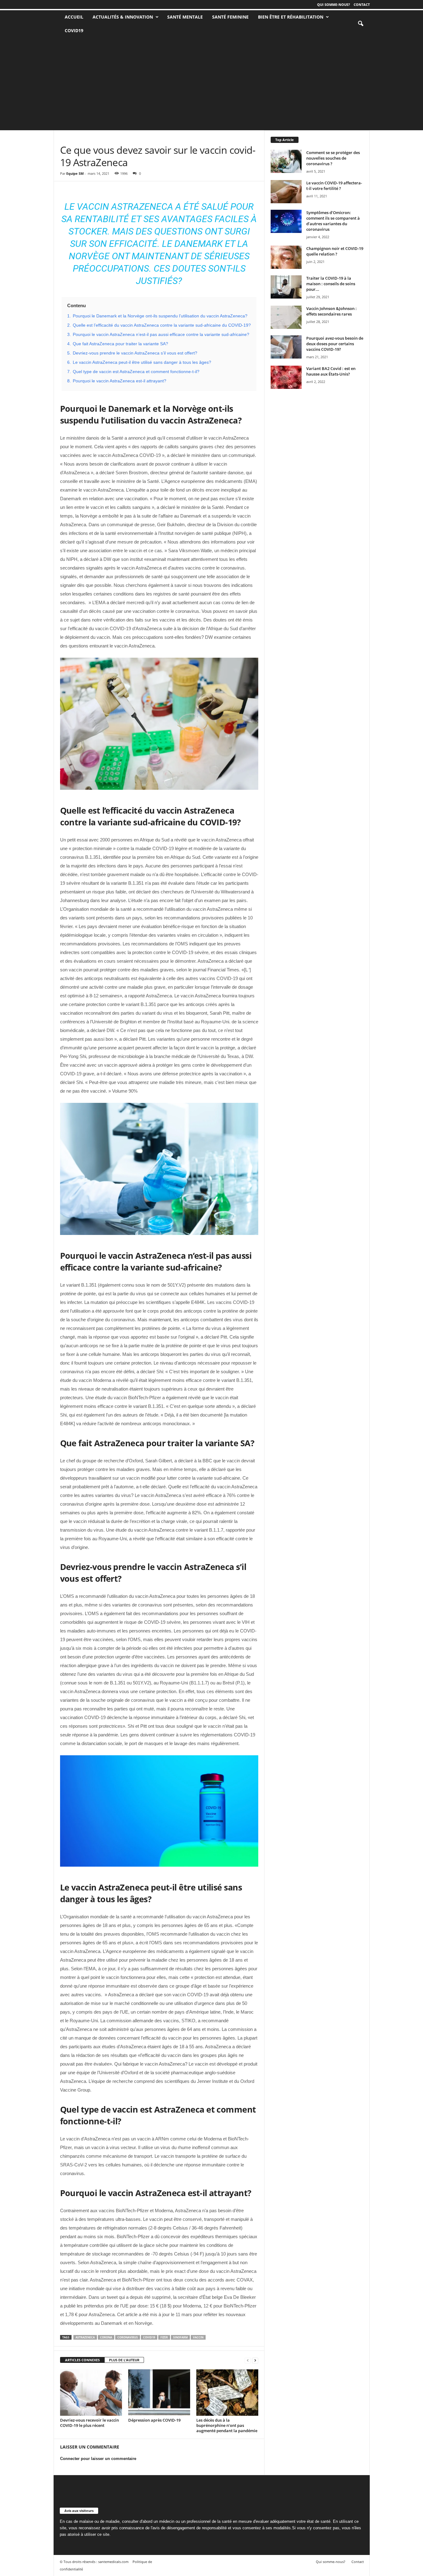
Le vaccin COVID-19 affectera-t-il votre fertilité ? (334, 186)
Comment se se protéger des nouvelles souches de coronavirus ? (333, 158)
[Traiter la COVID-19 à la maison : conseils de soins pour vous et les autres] (286, 287)
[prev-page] (248, 2360)
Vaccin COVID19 (92, 139)
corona (106, 2337)
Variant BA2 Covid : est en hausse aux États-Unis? (331, 371)
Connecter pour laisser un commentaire (98, 2459)
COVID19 (74, 30)
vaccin (198, 2337)
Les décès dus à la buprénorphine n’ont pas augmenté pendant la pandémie (227, 2425)
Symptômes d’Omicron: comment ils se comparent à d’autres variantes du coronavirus (333, 221)
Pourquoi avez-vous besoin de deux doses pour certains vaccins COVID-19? (335, 344)
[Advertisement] (211, 84)
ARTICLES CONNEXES (82, 2360)
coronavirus (128, 2337)
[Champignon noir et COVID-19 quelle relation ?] (286, 257)
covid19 (149, 2337)
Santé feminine (230, 17)
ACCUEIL (74, 17)
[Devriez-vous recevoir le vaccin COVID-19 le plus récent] (91, 2393)
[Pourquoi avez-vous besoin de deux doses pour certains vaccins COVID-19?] (286, 347)
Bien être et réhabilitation (291, 17)
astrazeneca (85, 2337)
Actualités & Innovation (123, 17)
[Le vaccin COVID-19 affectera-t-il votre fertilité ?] (286, 192)
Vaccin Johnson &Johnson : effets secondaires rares (331, 311)
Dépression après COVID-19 (154, 2420)
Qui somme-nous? (334, 4)
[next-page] (255, 2360)
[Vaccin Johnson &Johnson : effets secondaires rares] (286, 317)
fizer (164, 2337)
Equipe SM (75, 173)
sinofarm (180, 2337)
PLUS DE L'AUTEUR (124, 2360)
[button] (360, 24)
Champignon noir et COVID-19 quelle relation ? (335, 251)
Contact (362, 4)
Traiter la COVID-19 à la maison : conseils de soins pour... (331, 284)
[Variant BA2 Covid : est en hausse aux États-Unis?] (286, 377)
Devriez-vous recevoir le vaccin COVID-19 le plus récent (89, 2423)
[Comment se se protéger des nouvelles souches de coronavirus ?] (286, 161)
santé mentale (185, 17)
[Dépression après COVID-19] (159, 2393)
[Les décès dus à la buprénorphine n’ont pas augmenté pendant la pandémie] (227, 2393)
